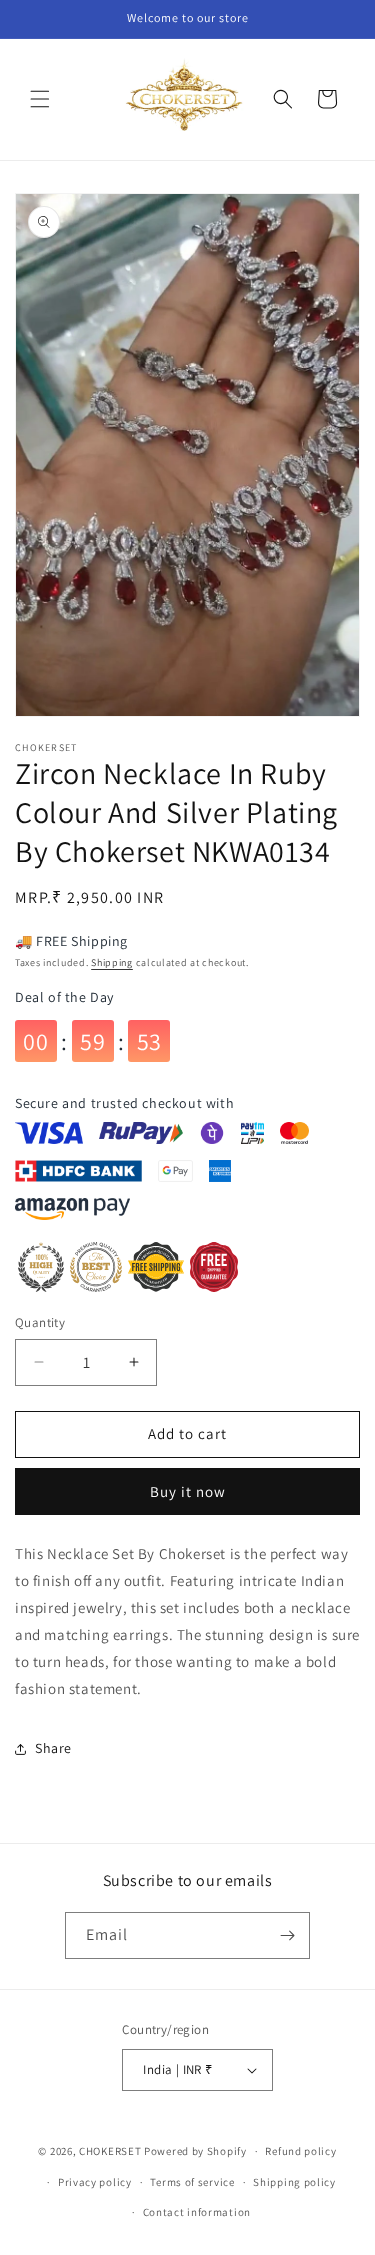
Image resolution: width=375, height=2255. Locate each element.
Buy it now (188, 1491)
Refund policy (300, 2151)
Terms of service (192, 2182)
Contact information (197, 2212)
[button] (40, 99)
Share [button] (53, 1748)
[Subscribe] (287, 1935)
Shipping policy (294, 2182)
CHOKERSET (110, 2151)
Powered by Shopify (195, 2151)
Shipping (112, 962)
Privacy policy (95, 2182)
